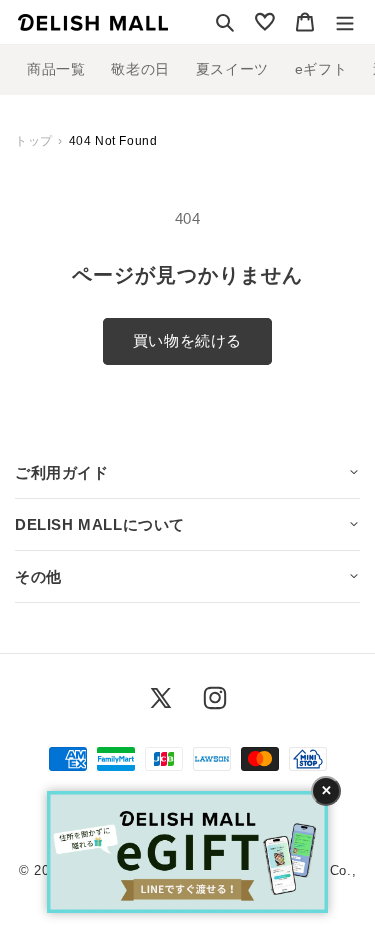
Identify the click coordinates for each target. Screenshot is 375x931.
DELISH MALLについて (100, 524)
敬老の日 (140, 69)
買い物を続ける (187, 340)
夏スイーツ (232, 69)
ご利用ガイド (62, 472)
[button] (225, 22)
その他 (38, 576)
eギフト (321, 69)
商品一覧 (56, 69)
